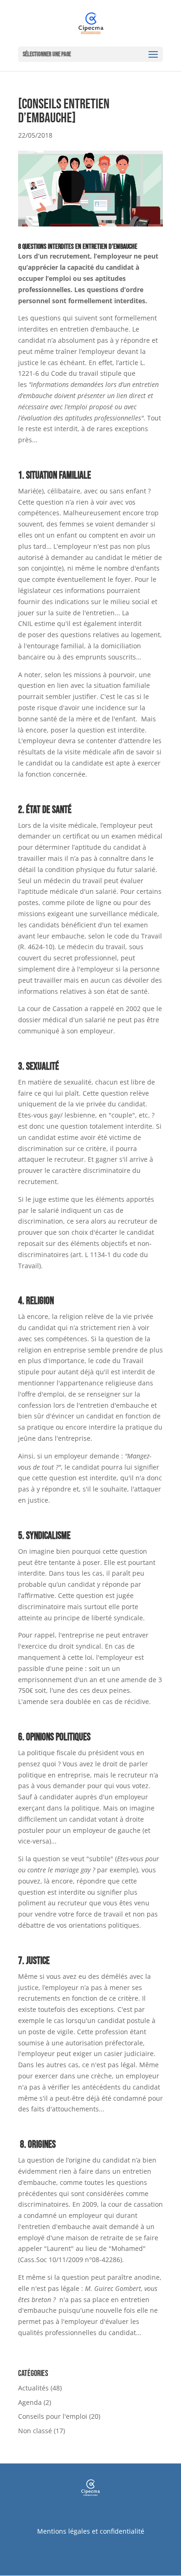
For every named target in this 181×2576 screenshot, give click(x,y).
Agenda (30, 2402)
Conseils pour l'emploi (53, 2416)
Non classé (35, 2431)
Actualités (33, 2388)
